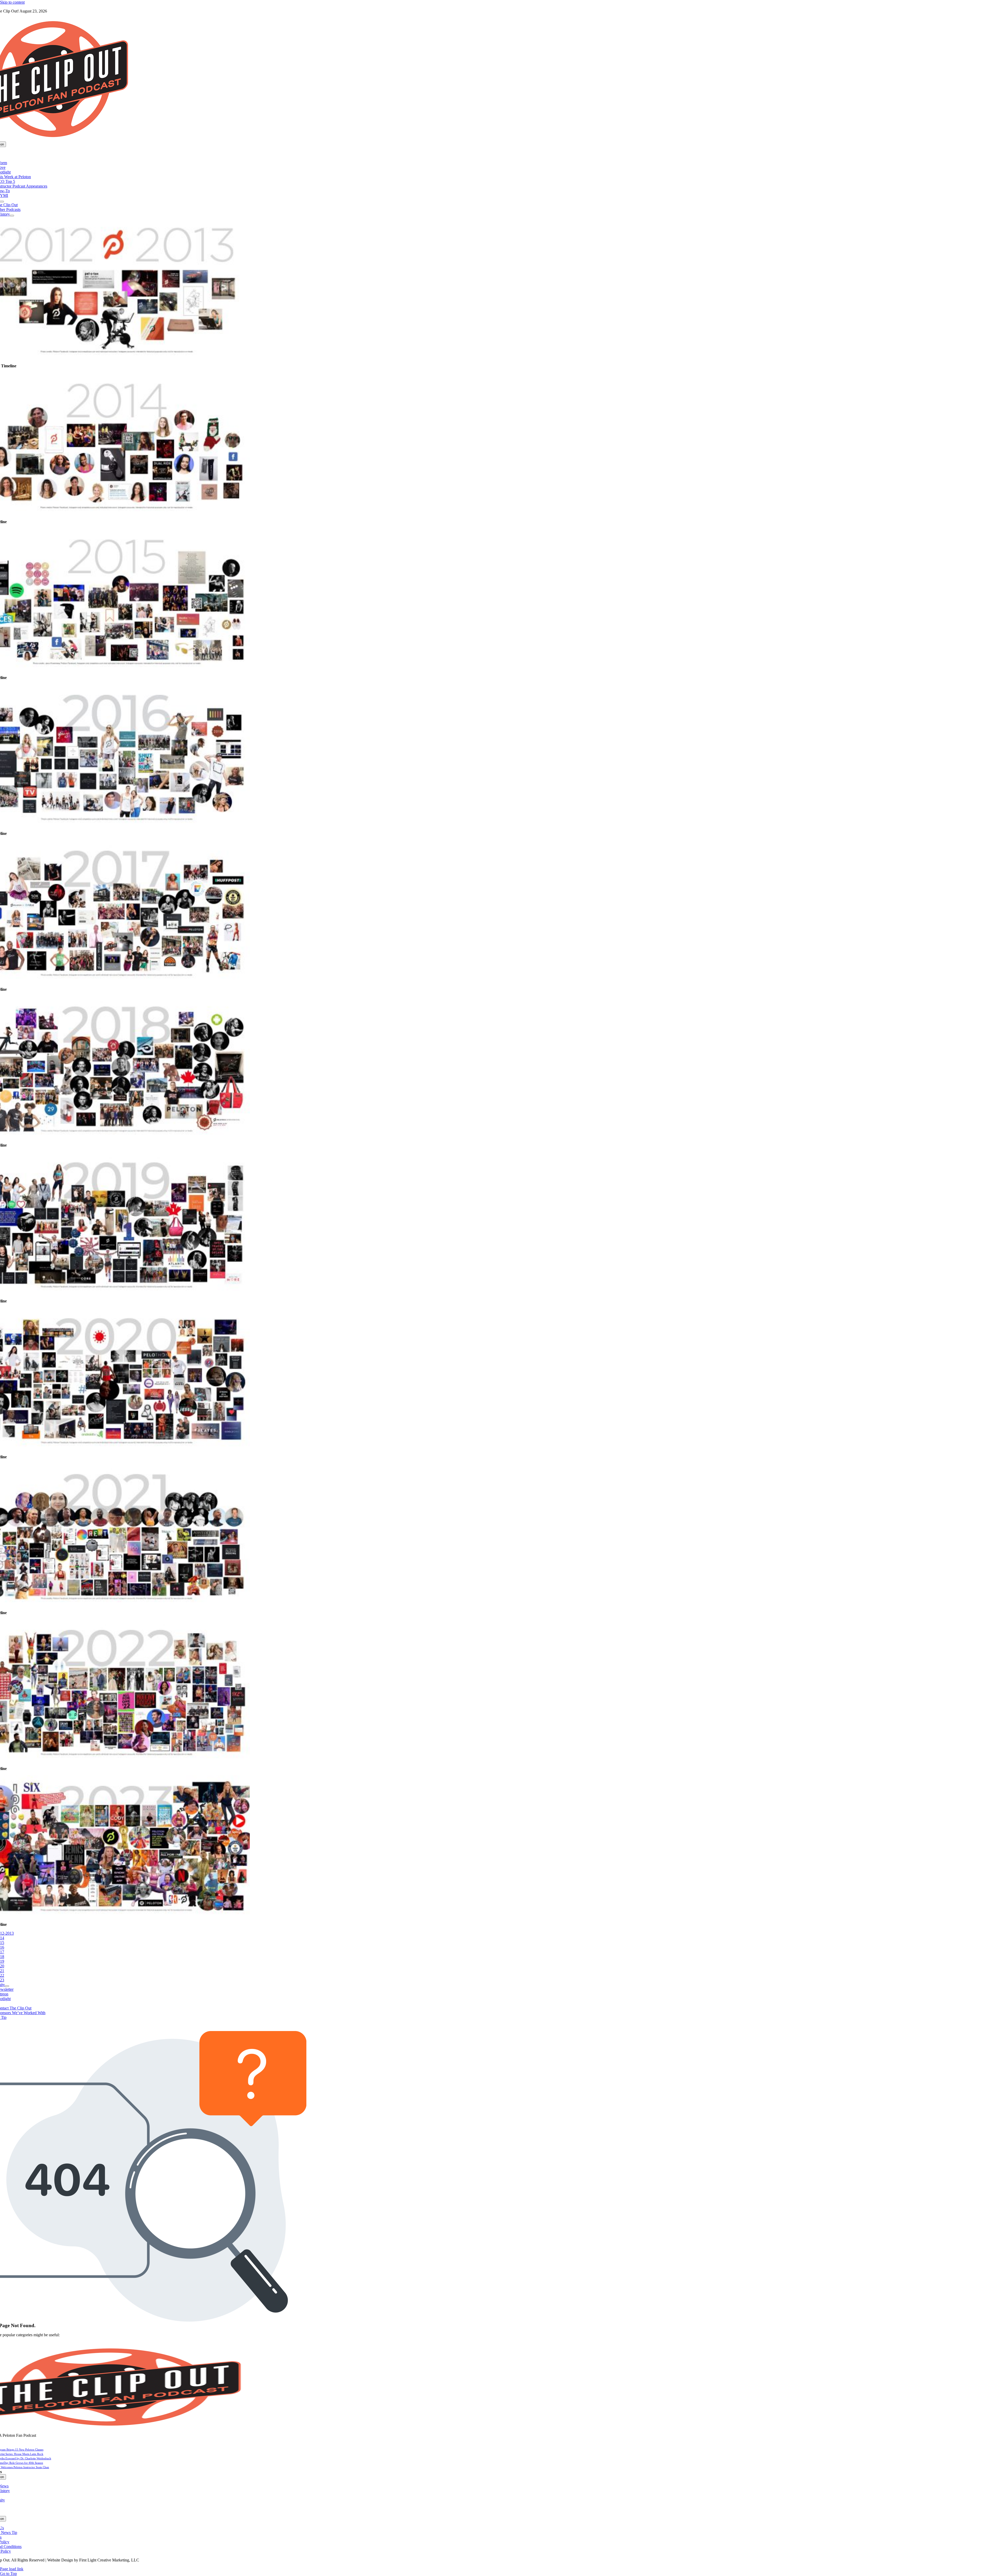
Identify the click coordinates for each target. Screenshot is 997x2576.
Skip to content (12, 2)
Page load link (12, 2569)
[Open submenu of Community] (7, 1986)
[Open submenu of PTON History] (12, 216)
